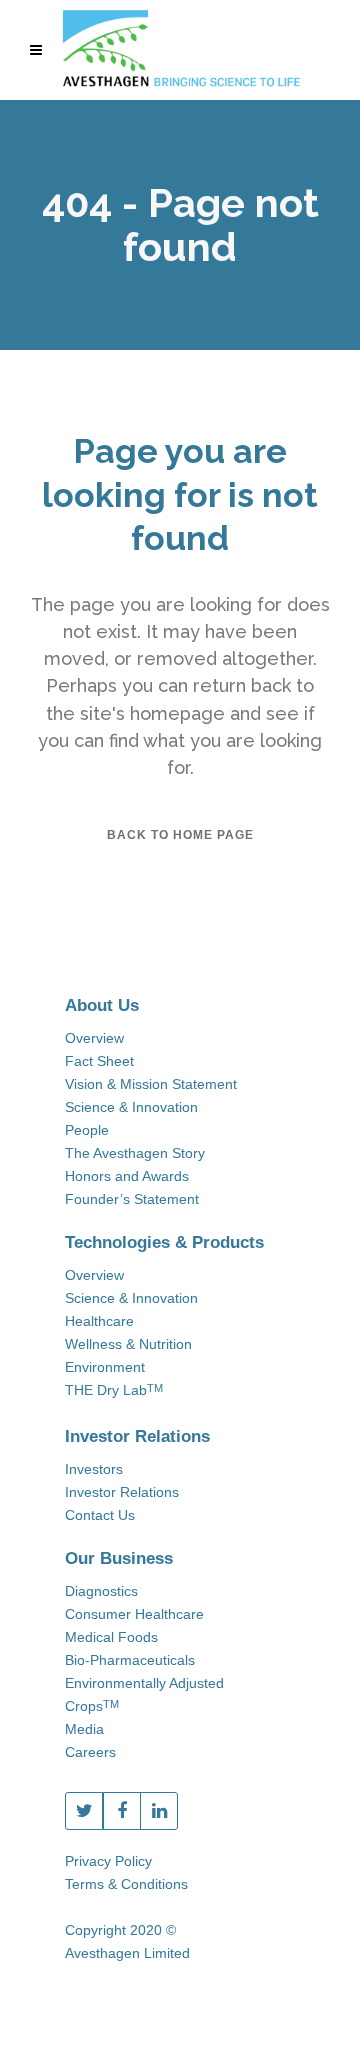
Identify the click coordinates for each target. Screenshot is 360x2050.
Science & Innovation (131, 1107)
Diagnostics (101, 1591)
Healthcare (99, 1321)
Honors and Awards (127, 1176)
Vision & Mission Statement (151, 1084)
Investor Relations (122, 1492)
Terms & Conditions (126, 1884)
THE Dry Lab (114, 1390)
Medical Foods (111, 1637)
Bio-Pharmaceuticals (130, 1660)
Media (84, 1729)
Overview (94, 1038)
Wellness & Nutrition (128, 1344)
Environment (105, 1367)
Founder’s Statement (132, 1199)
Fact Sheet (99, 1061)
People (87, 1130)
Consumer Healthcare (134, 1614)
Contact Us (100, 1515)
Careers (90, 1752)
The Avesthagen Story (135, 1153)
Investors (94, 1469)
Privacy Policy (108, 1861)
